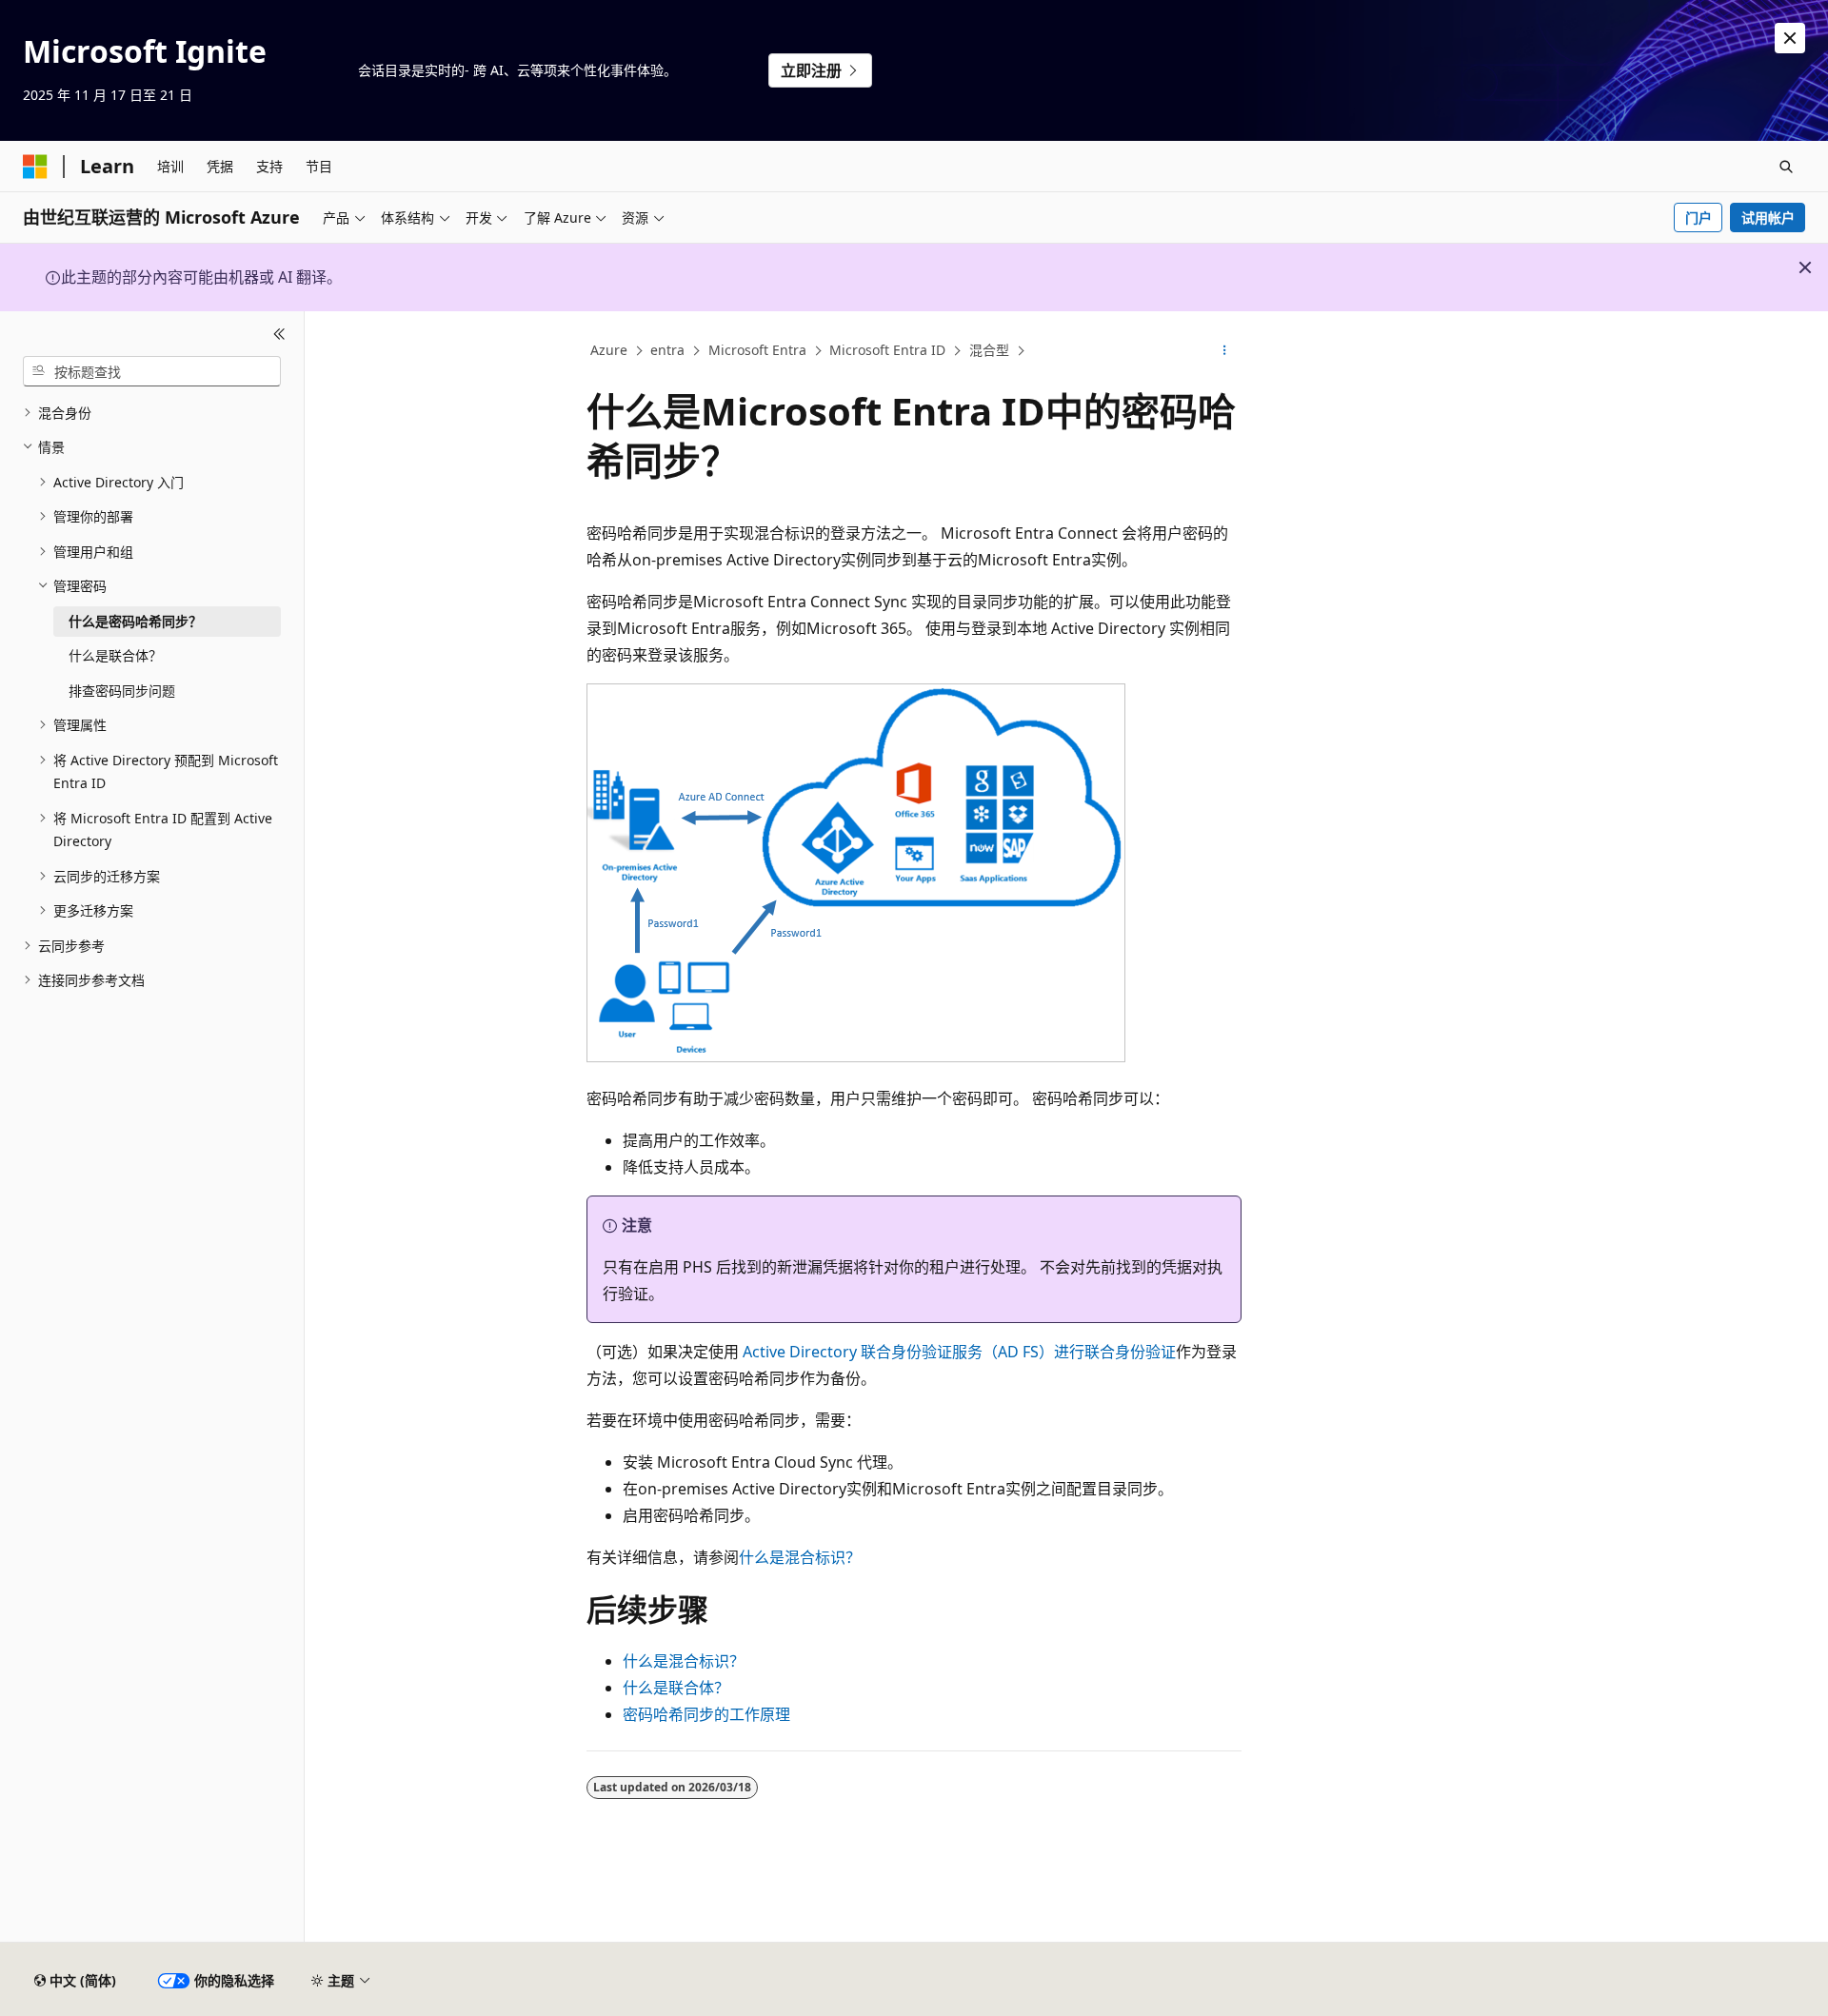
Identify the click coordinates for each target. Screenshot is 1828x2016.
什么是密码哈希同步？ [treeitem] (135, 621)
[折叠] (279, 334)
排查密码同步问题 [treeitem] (122, 691)
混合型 (989, 350)
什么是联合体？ (676, 1688)
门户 (1699, 217)
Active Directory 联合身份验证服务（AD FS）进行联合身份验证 (957, 1352)
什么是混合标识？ (800, 1557)
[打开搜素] (1786, 167)
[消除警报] (1790, 38)
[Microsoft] (35, 167)
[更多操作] (1225, 351)
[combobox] (152, 371)
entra (667, 350)
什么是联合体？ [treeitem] (115, 655)
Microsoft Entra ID (887, 350)
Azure (609, 350)
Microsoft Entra (757, 350)
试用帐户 (1768, 217)
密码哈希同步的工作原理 (706, 1714)
